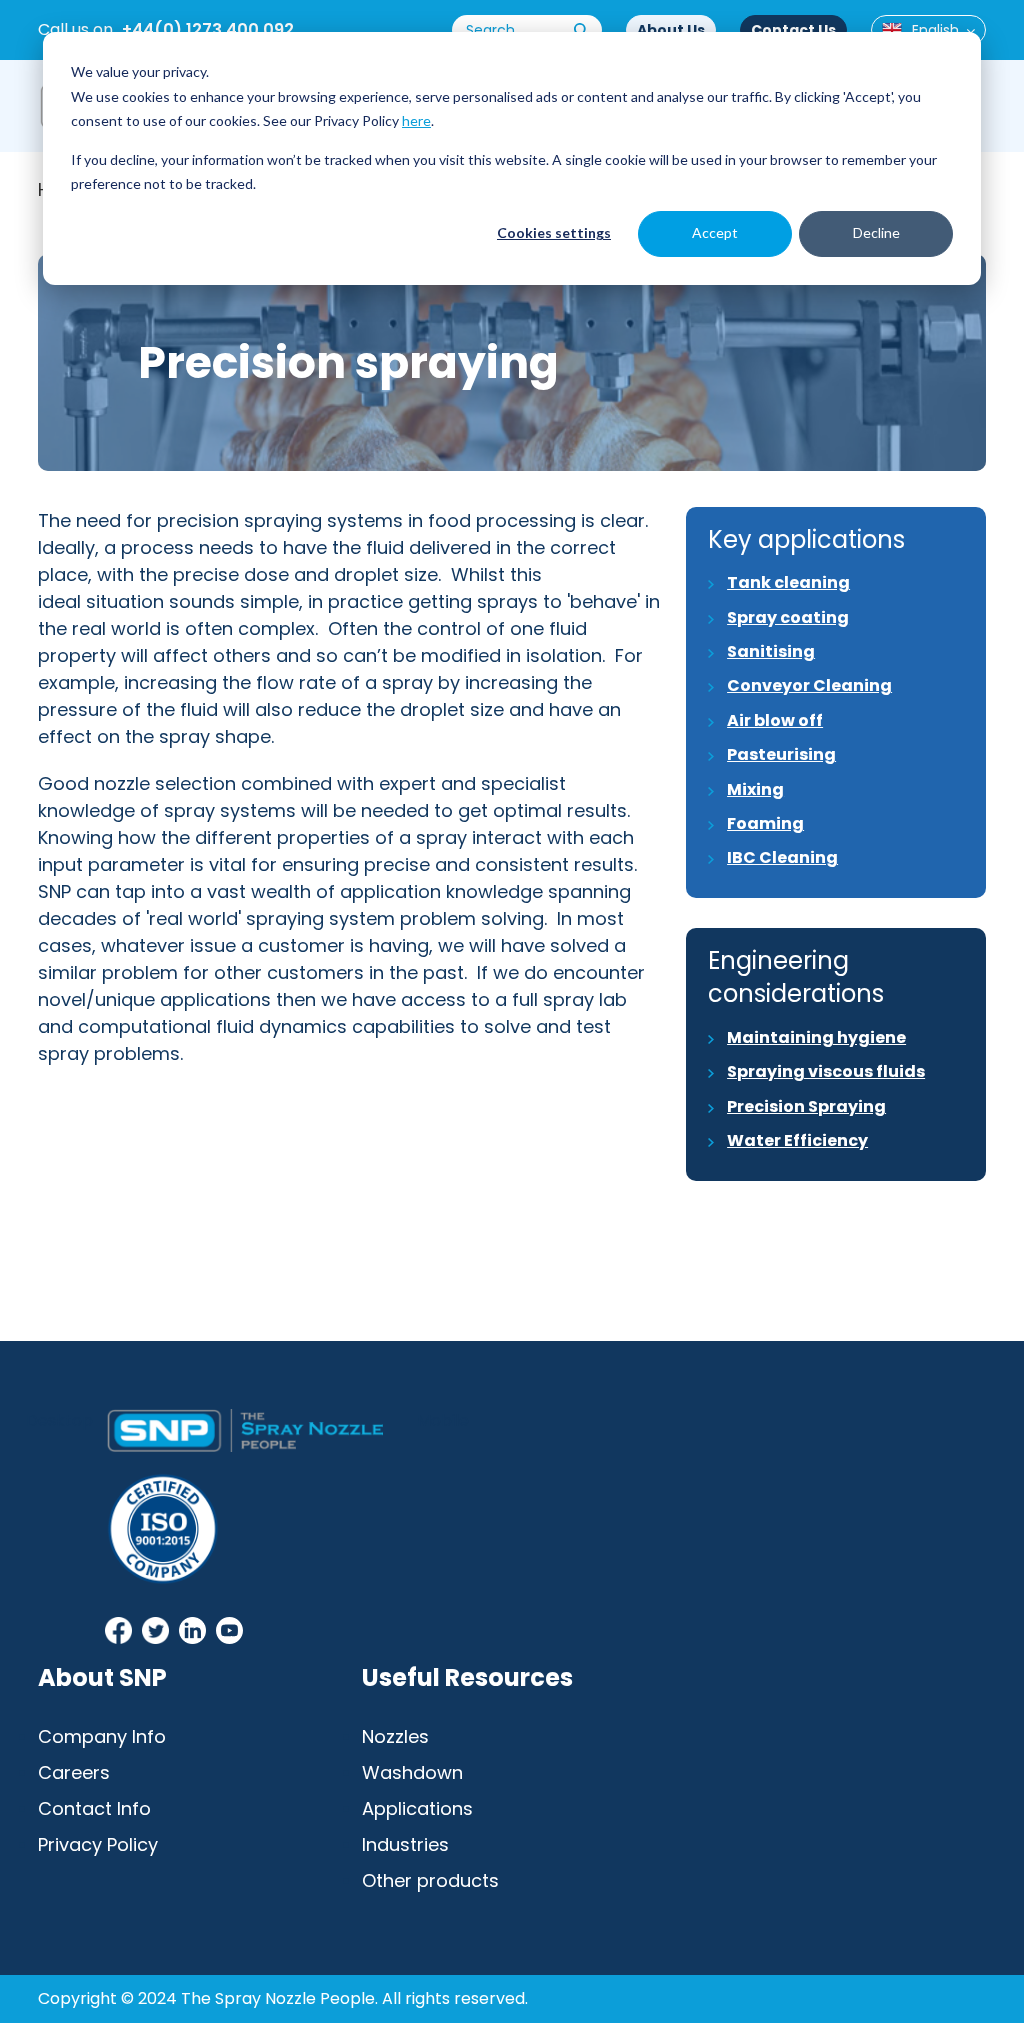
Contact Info (94, 1808)
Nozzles (395, 1736)
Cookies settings (554, 232)
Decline (876, 232)
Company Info (102, 1736)
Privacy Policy (98, 1844)
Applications (417, 1808)
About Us (671, 30)
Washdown (412, 1772)
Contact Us (793, 30)
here (416, 120)
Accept (715, 232)
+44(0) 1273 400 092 (208, 29)
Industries (405, 1844)
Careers (74, 1772)
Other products (430, 1880)
